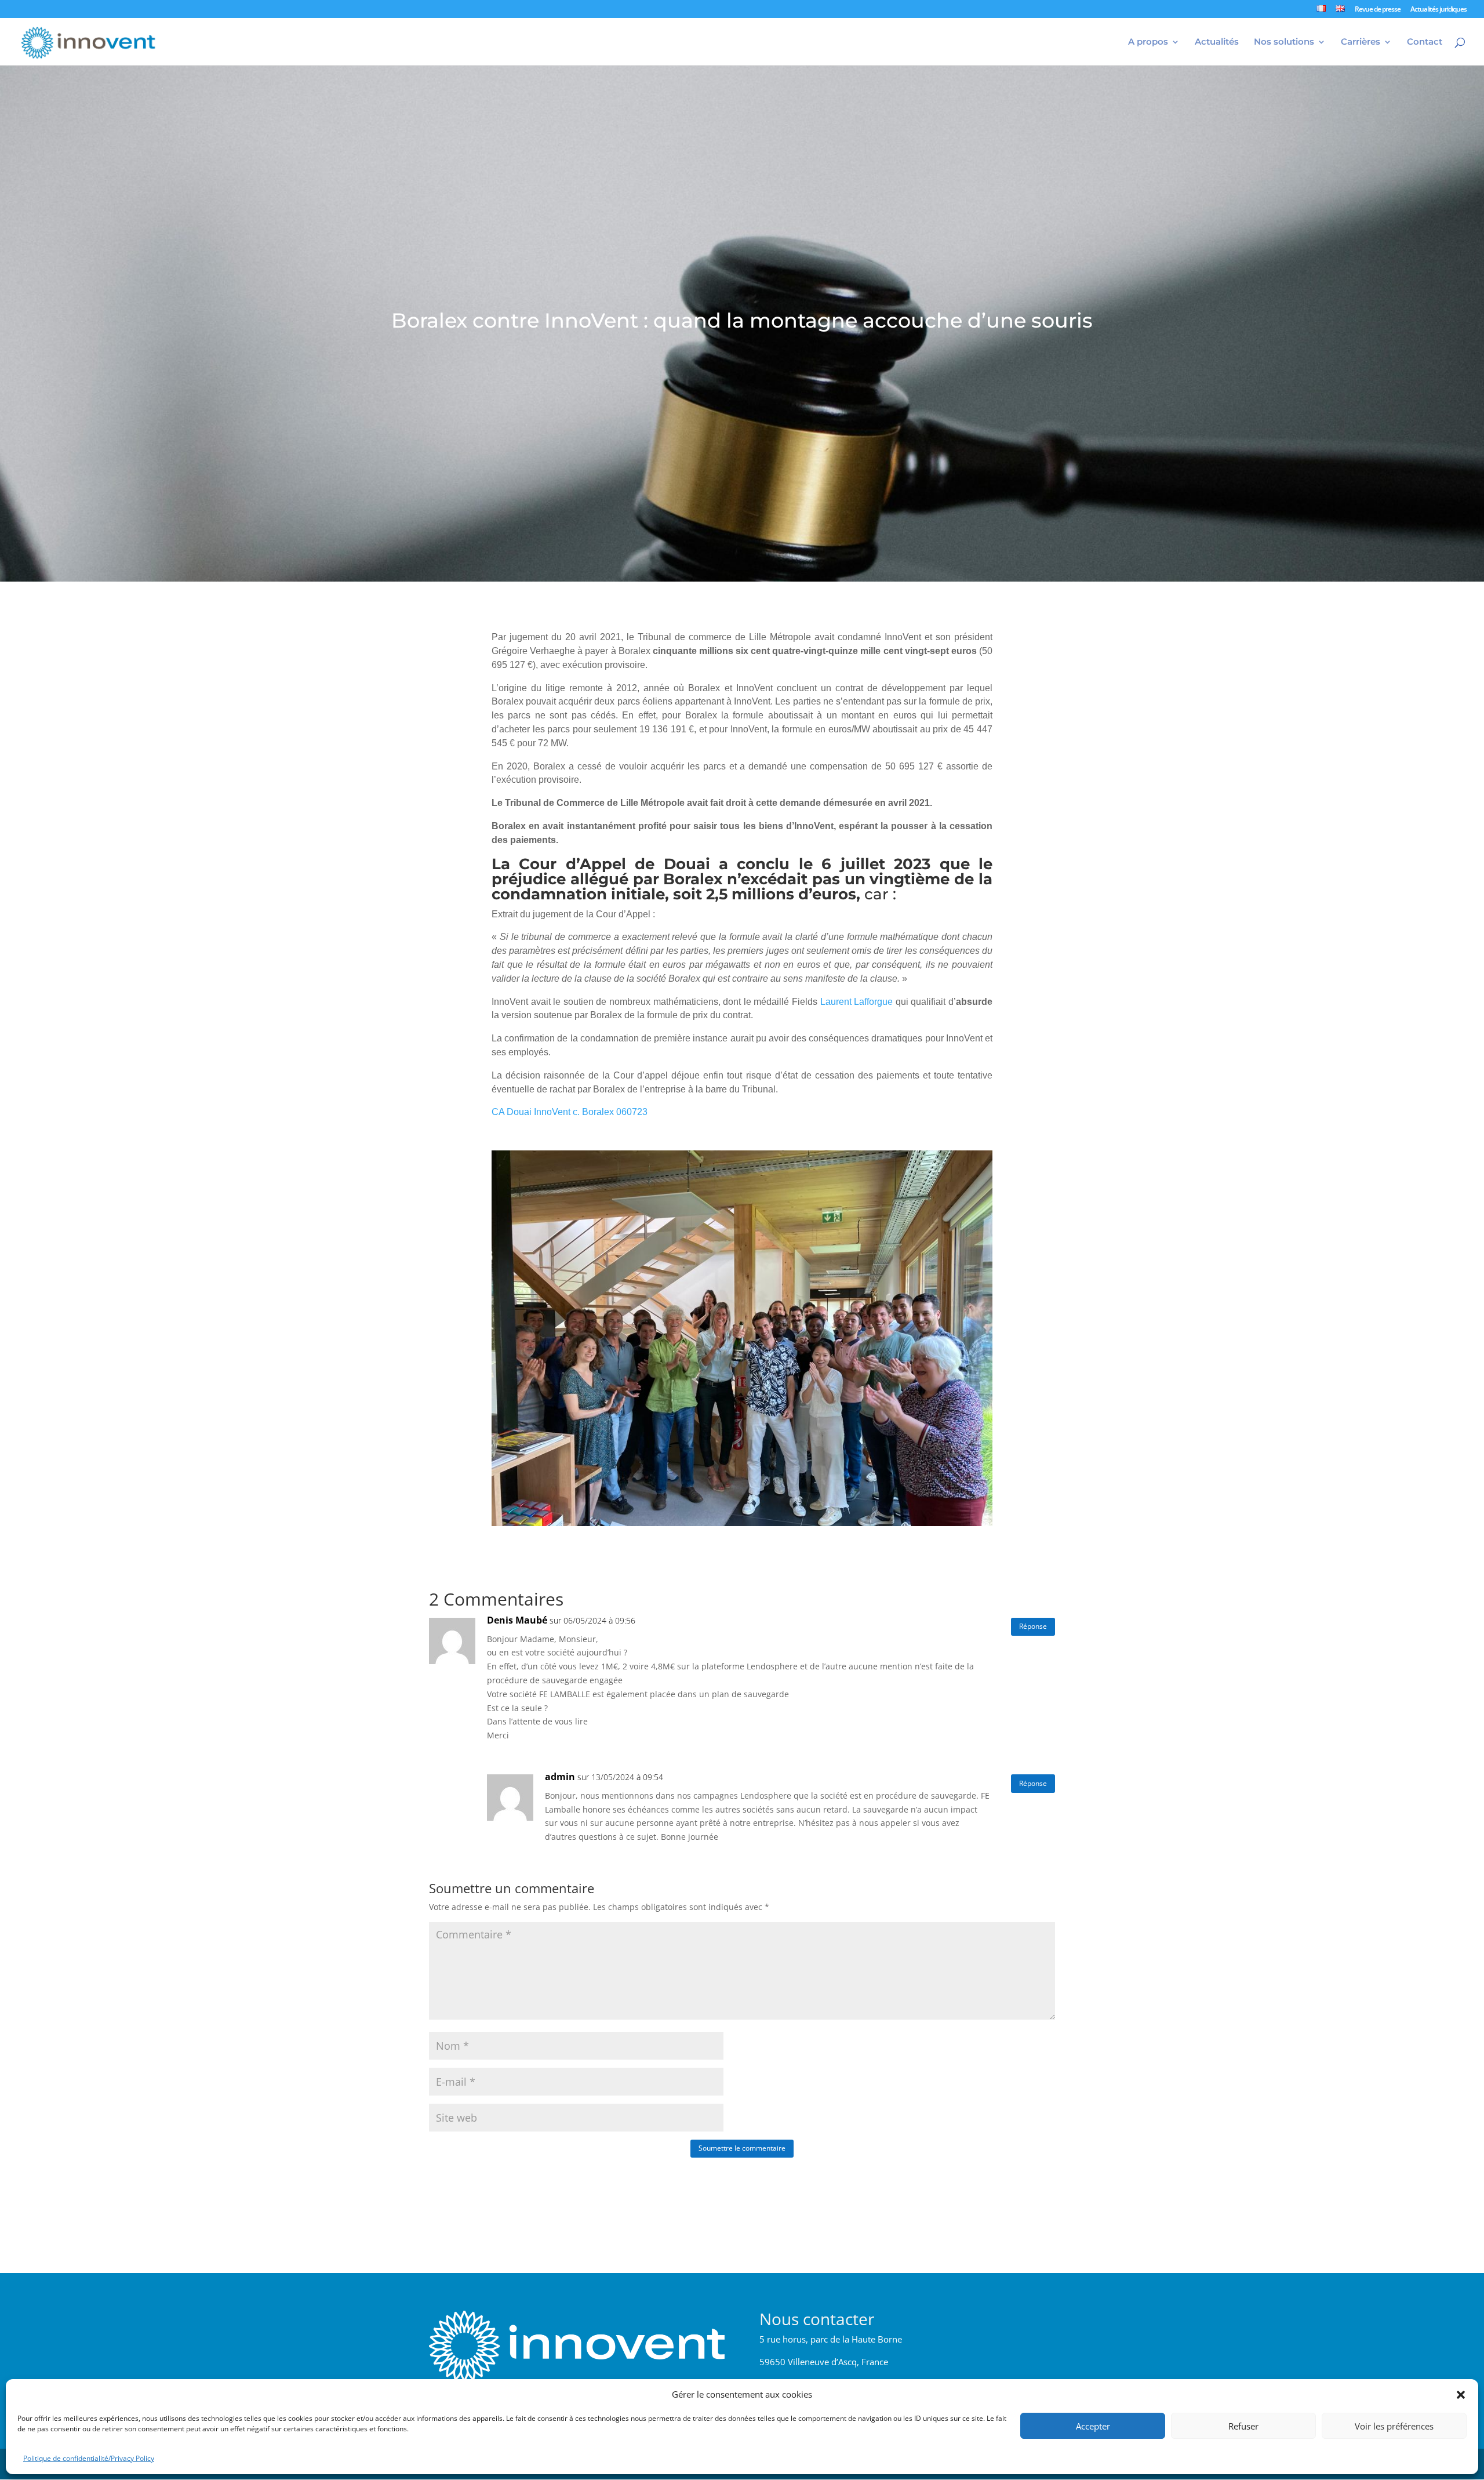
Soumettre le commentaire (742, 2148)
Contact (1425, 42)
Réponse (1033, 1626)
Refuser (1243, 2427)
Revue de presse (1378, 10)
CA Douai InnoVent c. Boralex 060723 (570, 1112)
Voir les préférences (1394, 2427)
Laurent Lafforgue (857, 1002)
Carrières (1361, 42)
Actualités (1217, 42)
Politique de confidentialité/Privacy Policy (89, 2458)
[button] (1461, 2395)
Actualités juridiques (1438, 10)
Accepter (1093, 2427)
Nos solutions (1284, 42)
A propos (1148, 42)
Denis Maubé (517, 1620)
